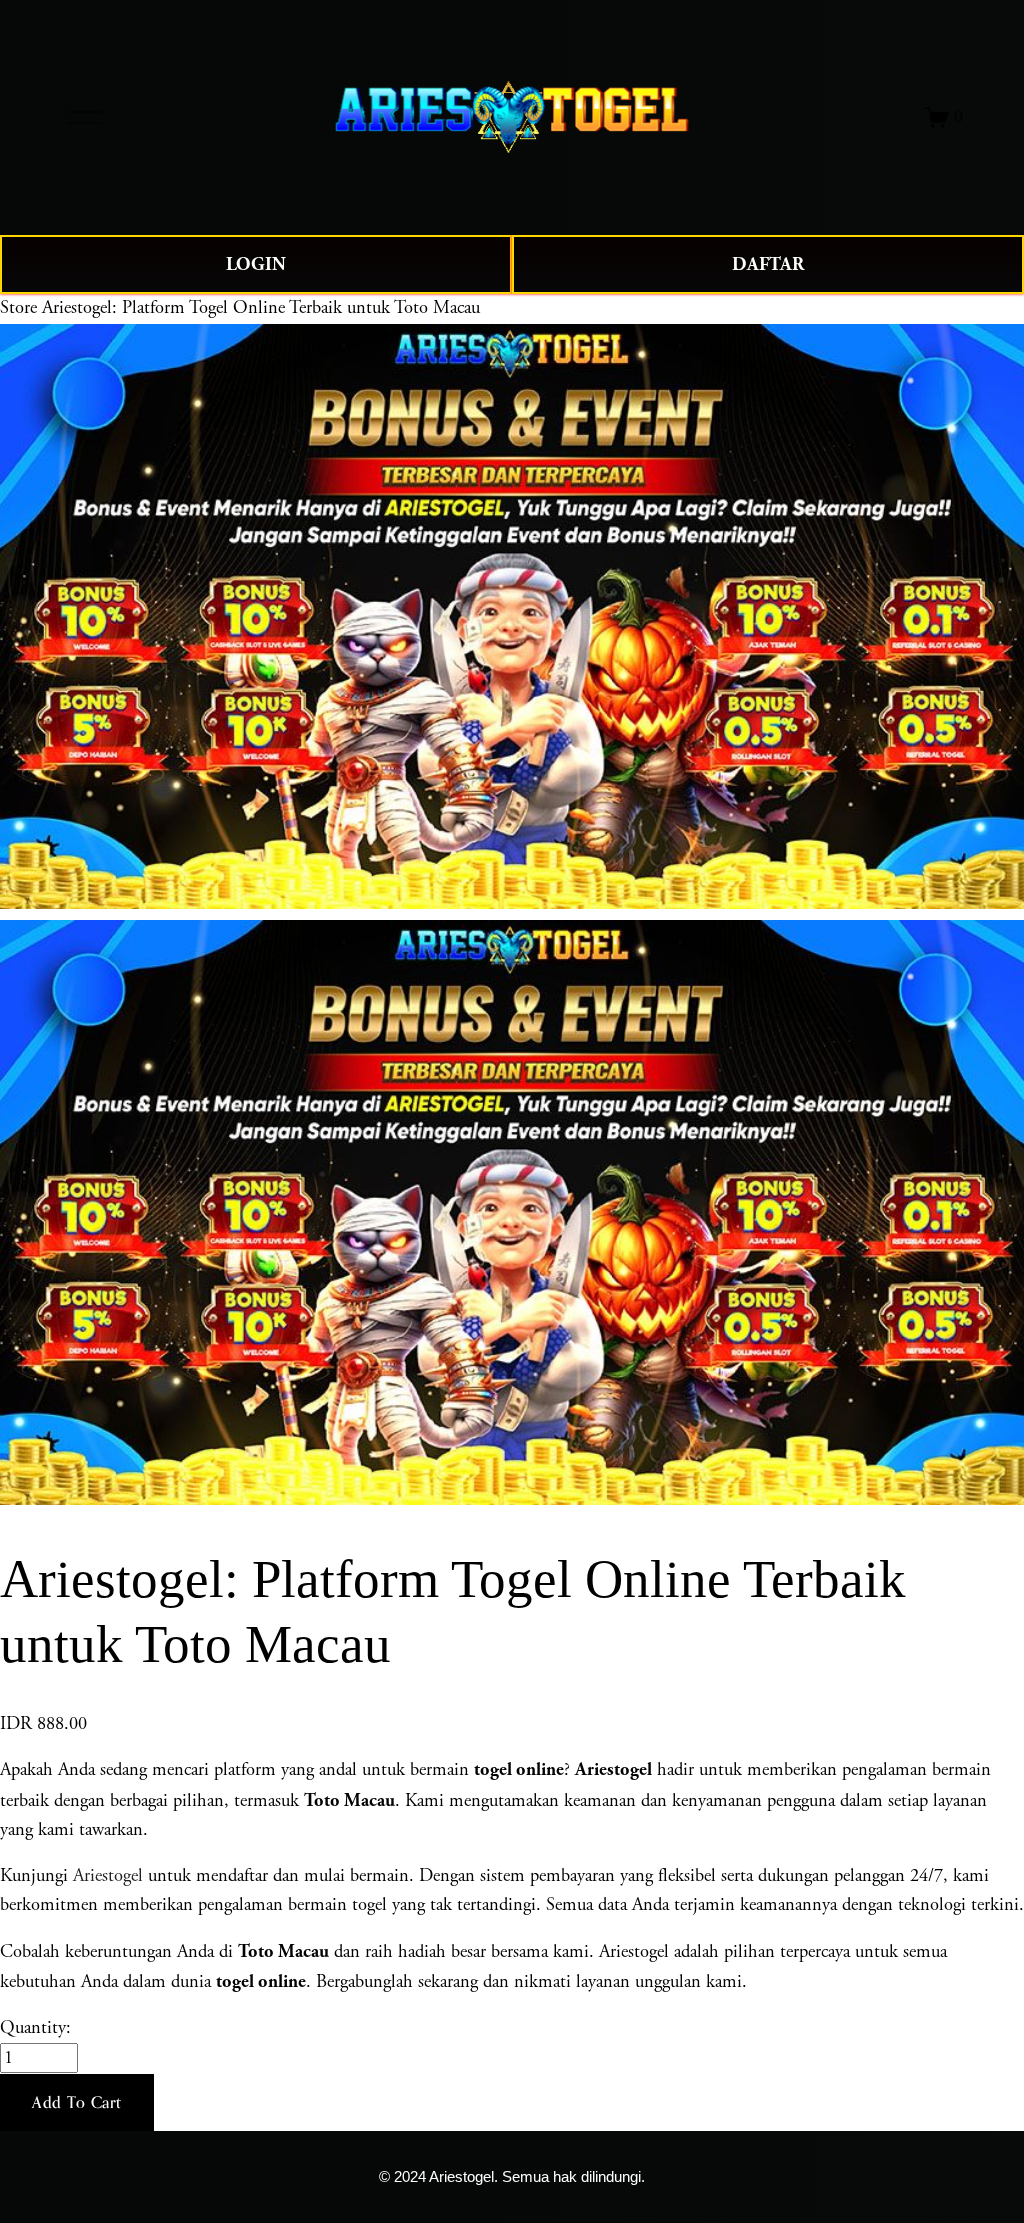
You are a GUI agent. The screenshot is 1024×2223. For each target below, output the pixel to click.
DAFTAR (768, 264)
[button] (77, 2103)
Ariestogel (108, 1876)
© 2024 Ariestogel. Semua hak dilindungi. (512, 2177)
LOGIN (256, 264)
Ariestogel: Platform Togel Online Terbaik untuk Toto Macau (261, 308)
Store (18, 308)
